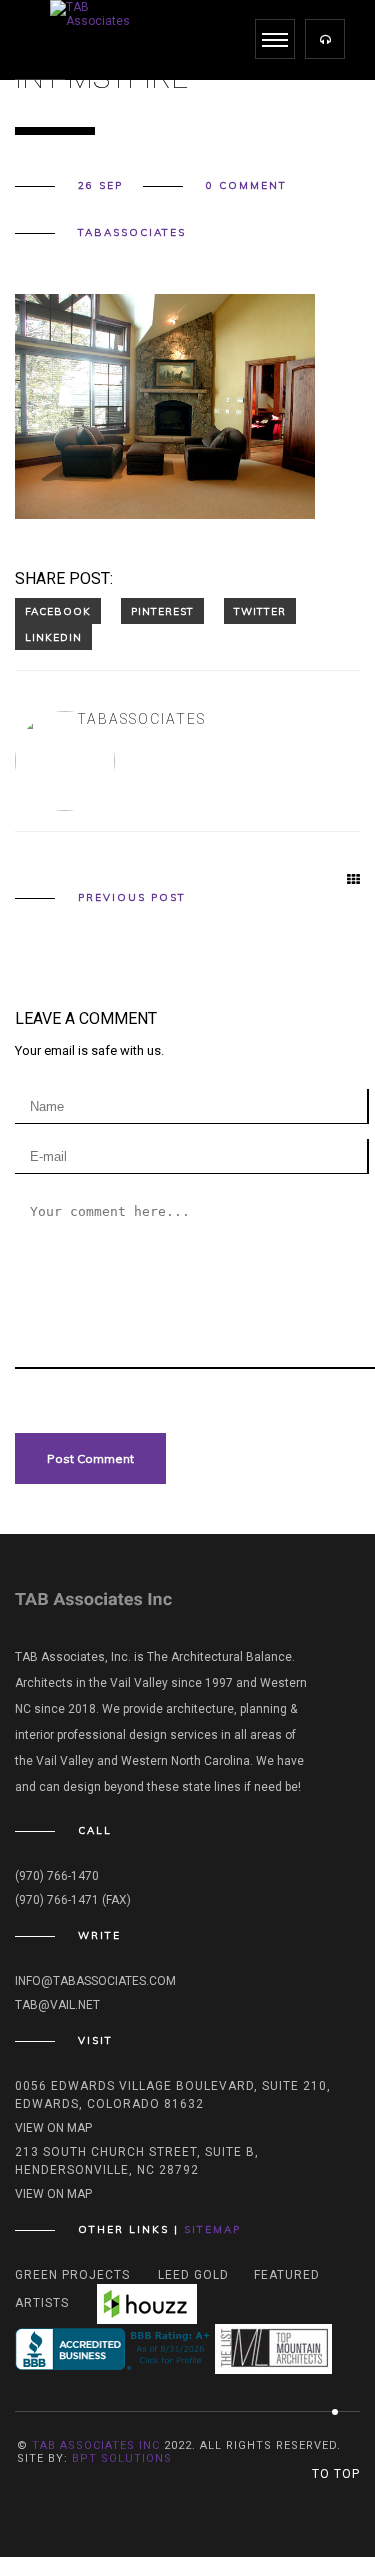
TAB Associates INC (96, 2445)
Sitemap (212, 2229)
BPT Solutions (122, 2458)
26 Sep (100, 186)
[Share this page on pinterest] (162, 611)
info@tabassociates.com (95, 1981)
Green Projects (72, 2275)
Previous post (132, 898)
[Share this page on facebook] (58, 611)
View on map (53, 2128)
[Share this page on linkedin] (53, 637)
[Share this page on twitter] (260, 611)
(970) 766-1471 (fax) (73, 1900)
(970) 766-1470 (57, 1876)
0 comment (246, 186)
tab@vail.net (57, 2005)
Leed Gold (193, 2275)
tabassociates (132, 233)
